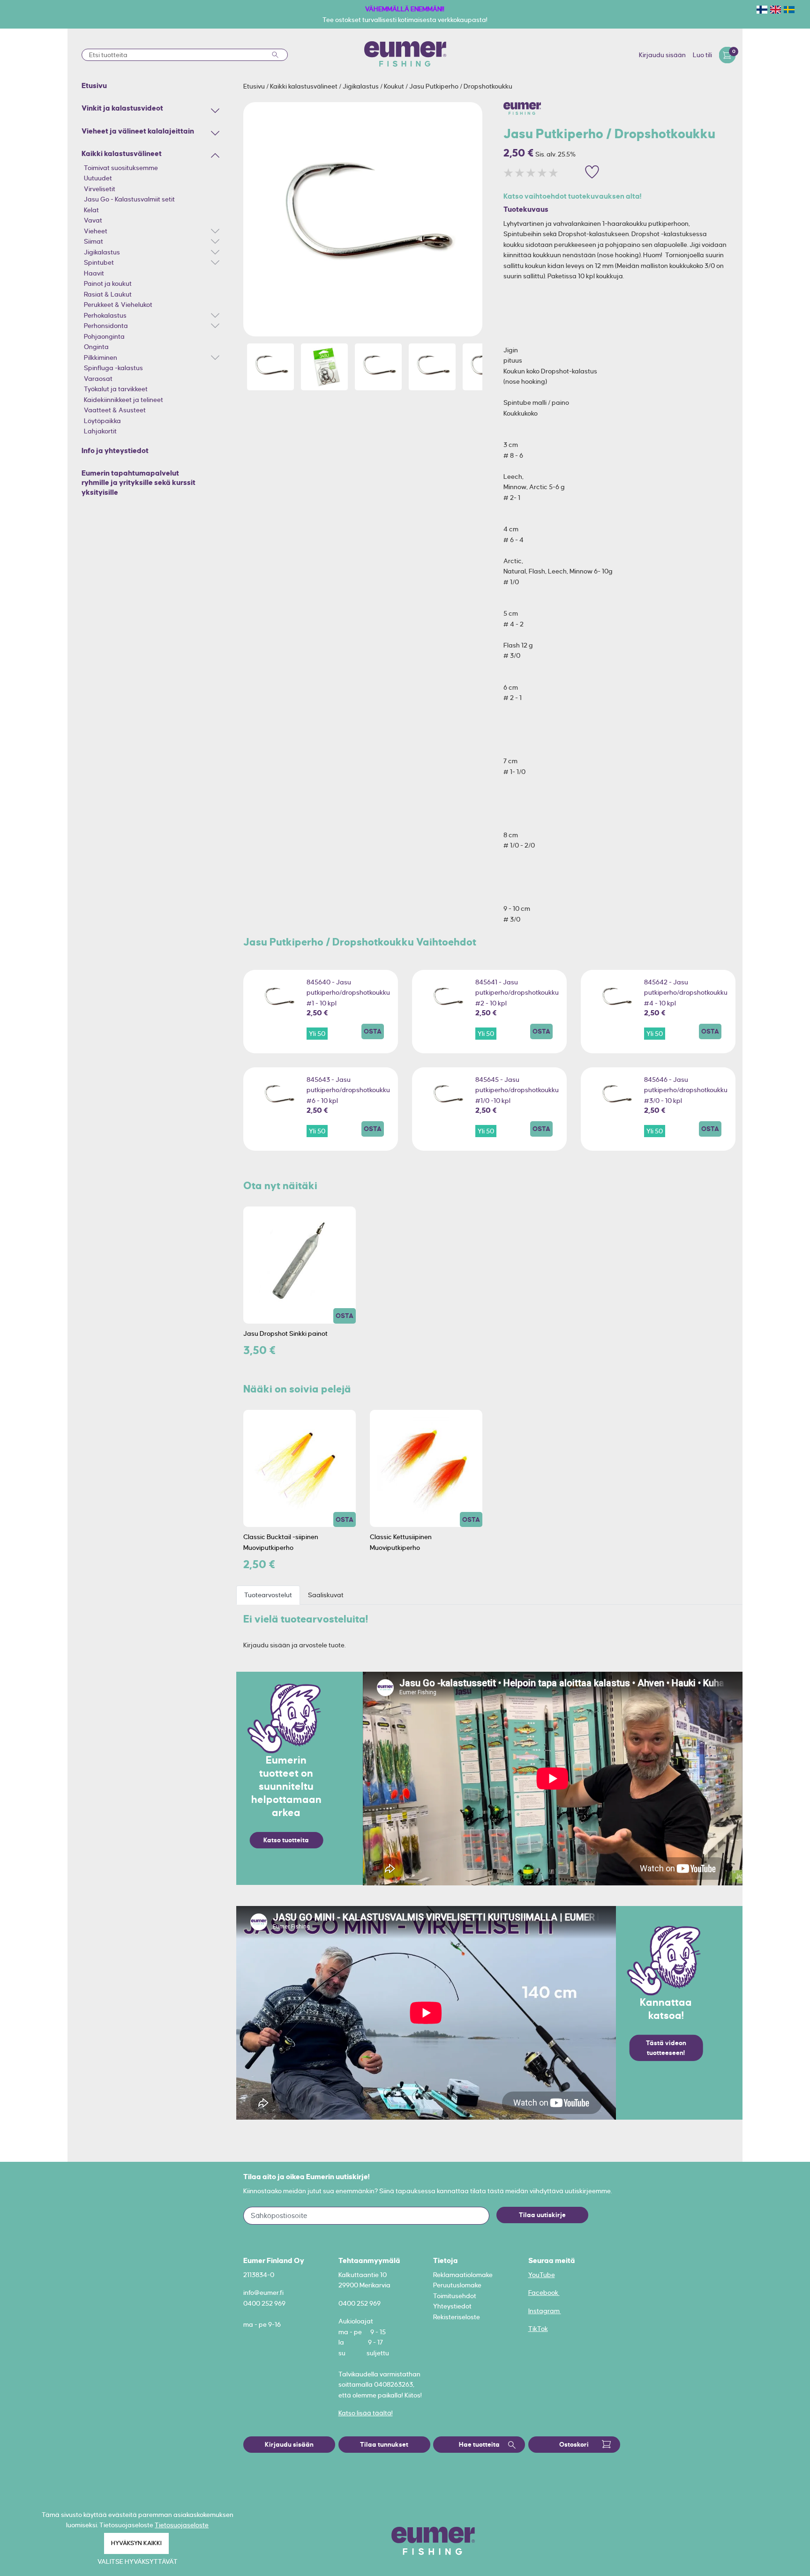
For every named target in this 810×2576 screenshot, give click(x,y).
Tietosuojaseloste (182, 2525)
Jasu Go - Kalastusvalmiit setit (129, 199)
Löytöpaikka (102, 421)
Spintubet (99, 262)
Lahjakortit (100, 431)
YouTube (542, 2275)
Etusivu (255, 86)
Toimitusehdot (455, 2296)
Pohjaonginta (104, 336)
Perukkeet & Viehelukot (118, 305)
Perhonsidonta (106, 326)
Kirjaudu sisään (662, 55)
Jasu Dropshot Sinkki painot (285, 1333)
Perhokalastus (105, 315)
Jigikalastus (102, 252)
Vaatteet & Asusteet (115, 410)
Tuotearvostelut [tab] (268, 1595)
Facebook (544, 2293)
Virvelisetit (100, 189)
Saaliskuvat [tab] (326, 1595)
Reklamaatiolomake (463, 2275)
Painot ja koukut (108, 283)
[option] (363, 219)
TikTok (538, 2329)
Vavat (93, 220)
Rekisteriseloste (457, 2317)
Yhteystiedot (452, 2306)
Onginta (96, 347)
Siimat (94, 241)
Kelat (91, 210)
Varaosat (98, 379)
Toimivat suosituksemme (121, 168)
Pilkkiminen (101, 357)
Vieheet (96, 231)
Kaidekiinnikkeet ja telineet (124, 400)
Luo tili (702, 55)
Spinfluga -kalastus (113, 368)
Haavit (94, 273)
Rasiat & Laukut (108, 294)
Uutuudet (98, 178)
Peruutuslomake (457, 2285)
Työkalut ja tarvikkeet (116, 389)
